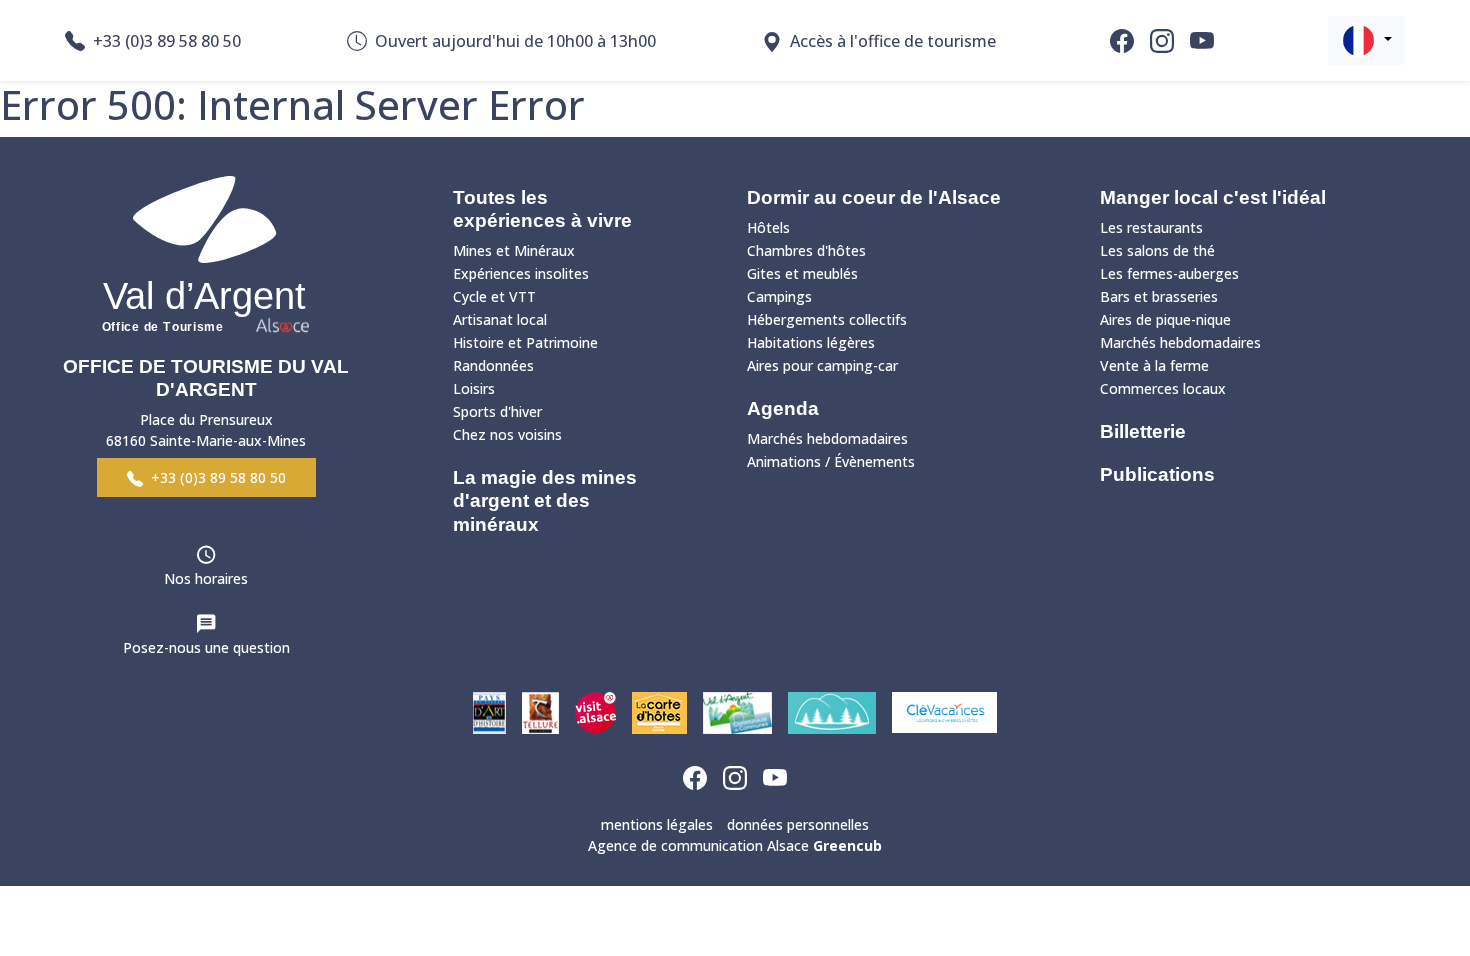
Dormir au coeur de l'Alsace (874, 197)
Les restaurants (1151, 227)
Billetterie (1143, 431)
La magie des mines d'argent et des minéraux (545, 500)
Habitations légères (811, 342)
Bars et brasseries (1159, 296)
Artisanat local (500, 319)
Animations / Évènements (831, 461)
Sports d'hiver (497, 411)
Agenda (783, 408)
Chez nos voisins (507, 434)
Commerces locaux (1163, 388)
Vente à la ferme (1154, 365)
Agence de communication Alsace (735, 845)
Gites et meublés (802, 273)
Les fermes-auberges (1169, 273)
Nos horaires (206, 578)
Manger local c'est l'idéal (1213, 197)
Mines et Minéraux (514, 250)
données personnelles (798, 824)
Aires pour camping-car (822, 365)
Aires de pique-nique (1165, 319)
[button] (1366, 40)
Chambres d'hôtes (806, 250)
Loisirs (474, 388)
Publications (1157, 474)
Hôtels (768, 227)
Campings (779, 296)
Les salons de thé (1157, 250)
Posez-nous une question (206, 647)
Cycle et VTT (494, 296)
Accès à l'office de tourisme (893, 41)
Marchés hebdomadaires (827, 438)
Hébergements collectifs (827, 319)
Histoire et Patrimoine (525, 342)
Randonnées (493, 365)
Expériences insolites (521, 273)
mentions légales (657, 824)
